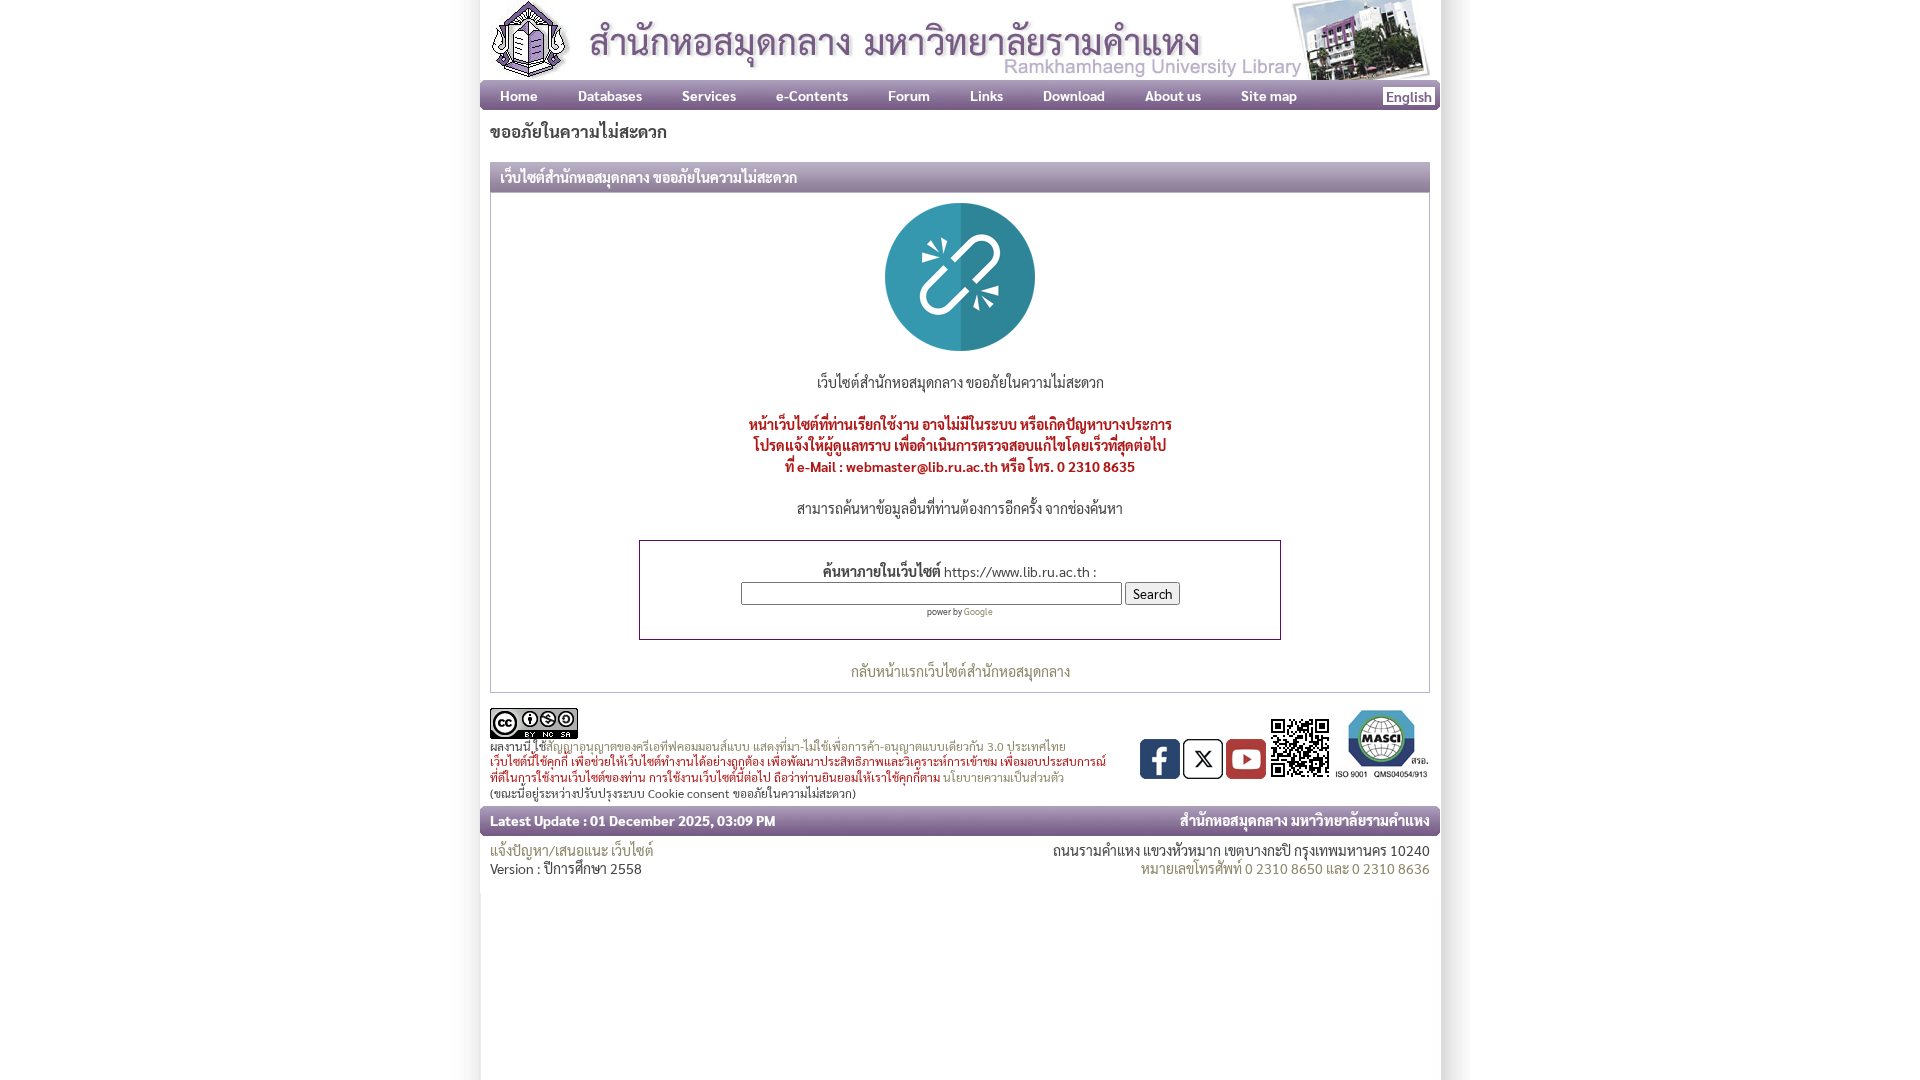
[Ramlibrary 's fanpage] (1160, 773)
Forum (909, 95)
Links (986, 95)
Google (978, 611)
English (1409, 96)
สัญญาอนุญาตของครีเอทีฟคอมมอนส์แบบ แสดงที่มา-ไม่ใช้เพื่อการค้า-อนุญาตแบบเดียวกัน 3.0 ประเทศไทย (806, 746)
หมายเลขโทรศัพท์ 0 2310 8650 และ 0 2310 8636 (1285, 868)
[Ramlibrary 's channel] (1246, 773)
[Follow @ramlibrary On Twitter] (1203, 773)
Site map (1269, 95)
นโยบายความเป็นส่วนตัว (1003, 777)
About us (1173, 95)
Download (1074, 95)
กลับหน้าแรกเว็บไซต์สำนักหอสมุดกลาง (960, 671)
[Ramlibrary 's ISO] (1382, 773)
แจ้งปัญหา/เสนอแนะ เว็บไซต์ (572, 850)
